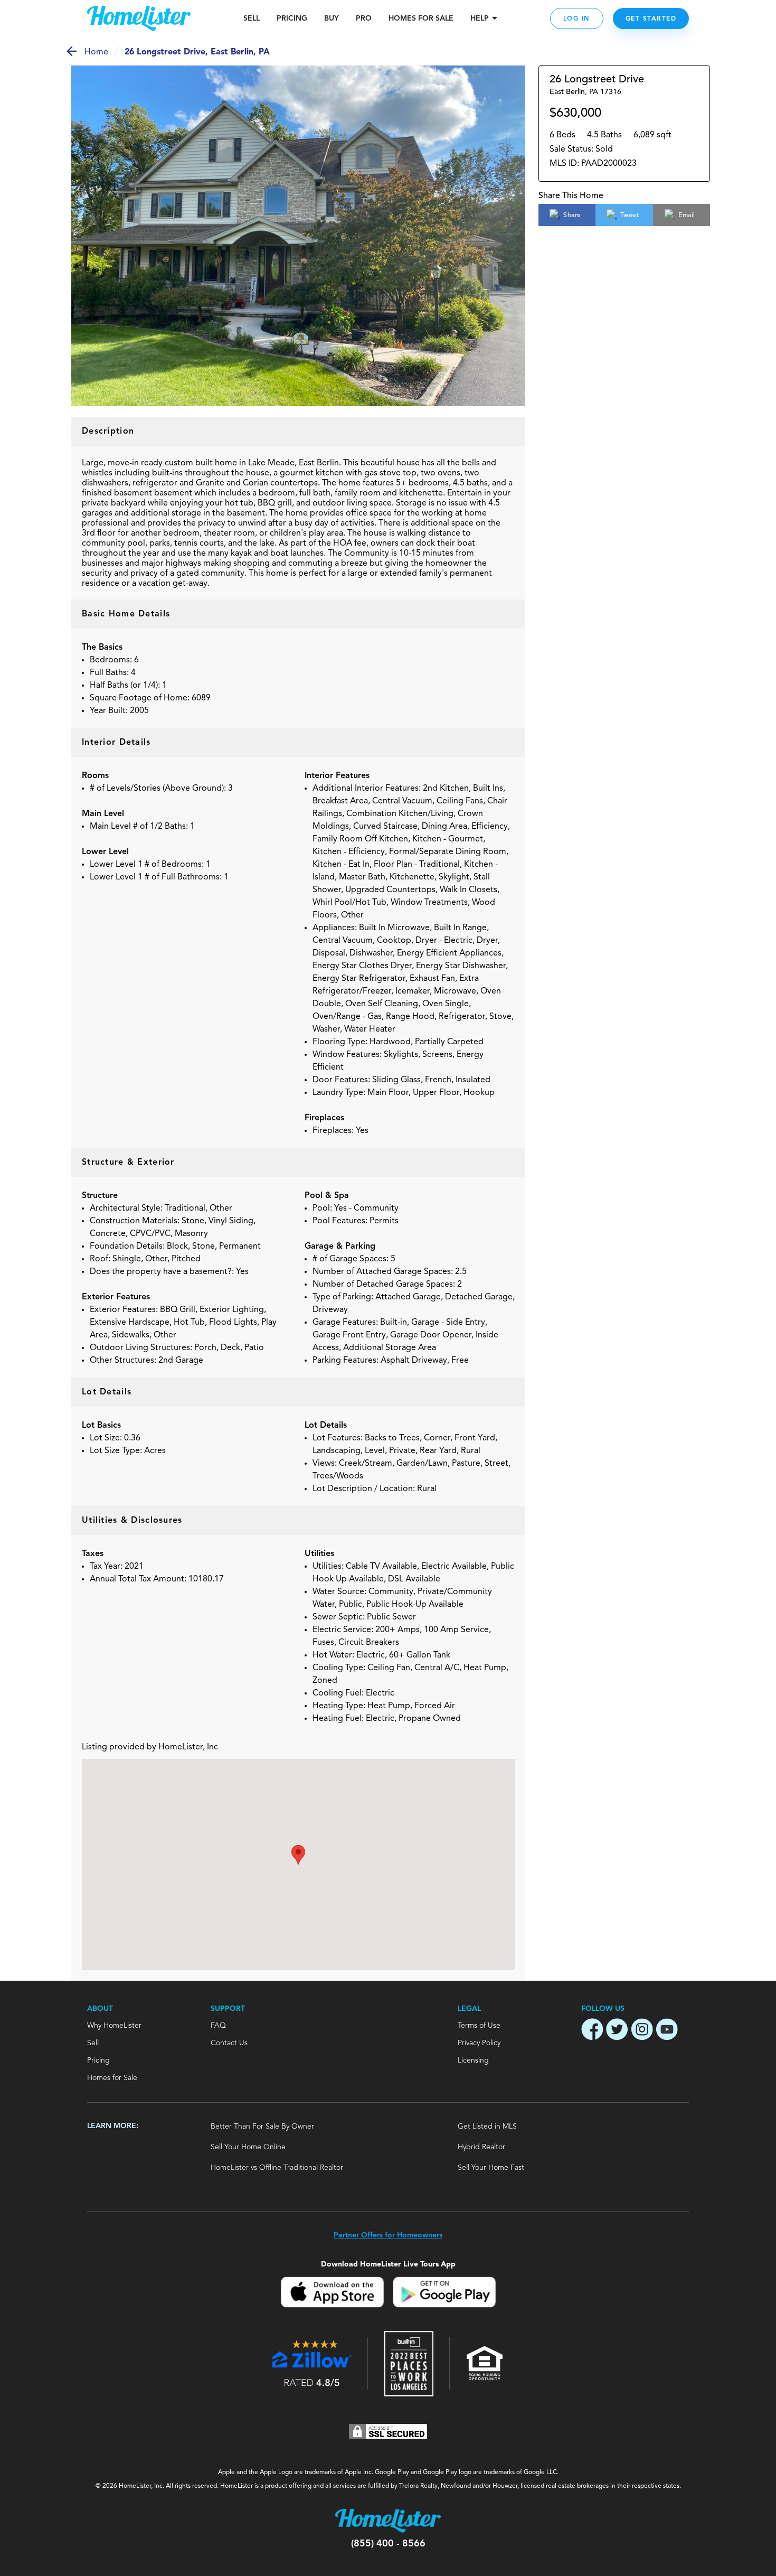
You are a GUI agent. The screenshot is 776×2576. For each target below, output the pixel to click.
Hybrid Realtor (481, 2147)
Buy (332, 18)
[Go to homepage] (139, 18)
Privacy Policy (479, 2043)
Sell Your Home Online (248, 2147)
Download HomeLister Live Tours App (388, 2264)
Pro (364, 18)
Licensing (473, 2060)
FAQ (218, 2026)
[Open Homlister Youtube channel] (667, 2031)
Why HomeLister (114, 2026)
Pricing (292, 18)
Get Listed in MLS (487, 2127)
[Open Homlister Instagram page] (642, 2031)
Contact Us (229, 2043)
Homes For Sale (421, 18)
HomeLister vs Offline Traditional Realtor (277, 2168)
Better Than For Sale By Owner (262, 2127)
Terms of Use (479, 2026)
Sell (252, 18)
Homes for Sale (112, 2078)
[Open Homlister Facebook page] (592, 2031)
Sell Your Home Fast (491, 2168)
